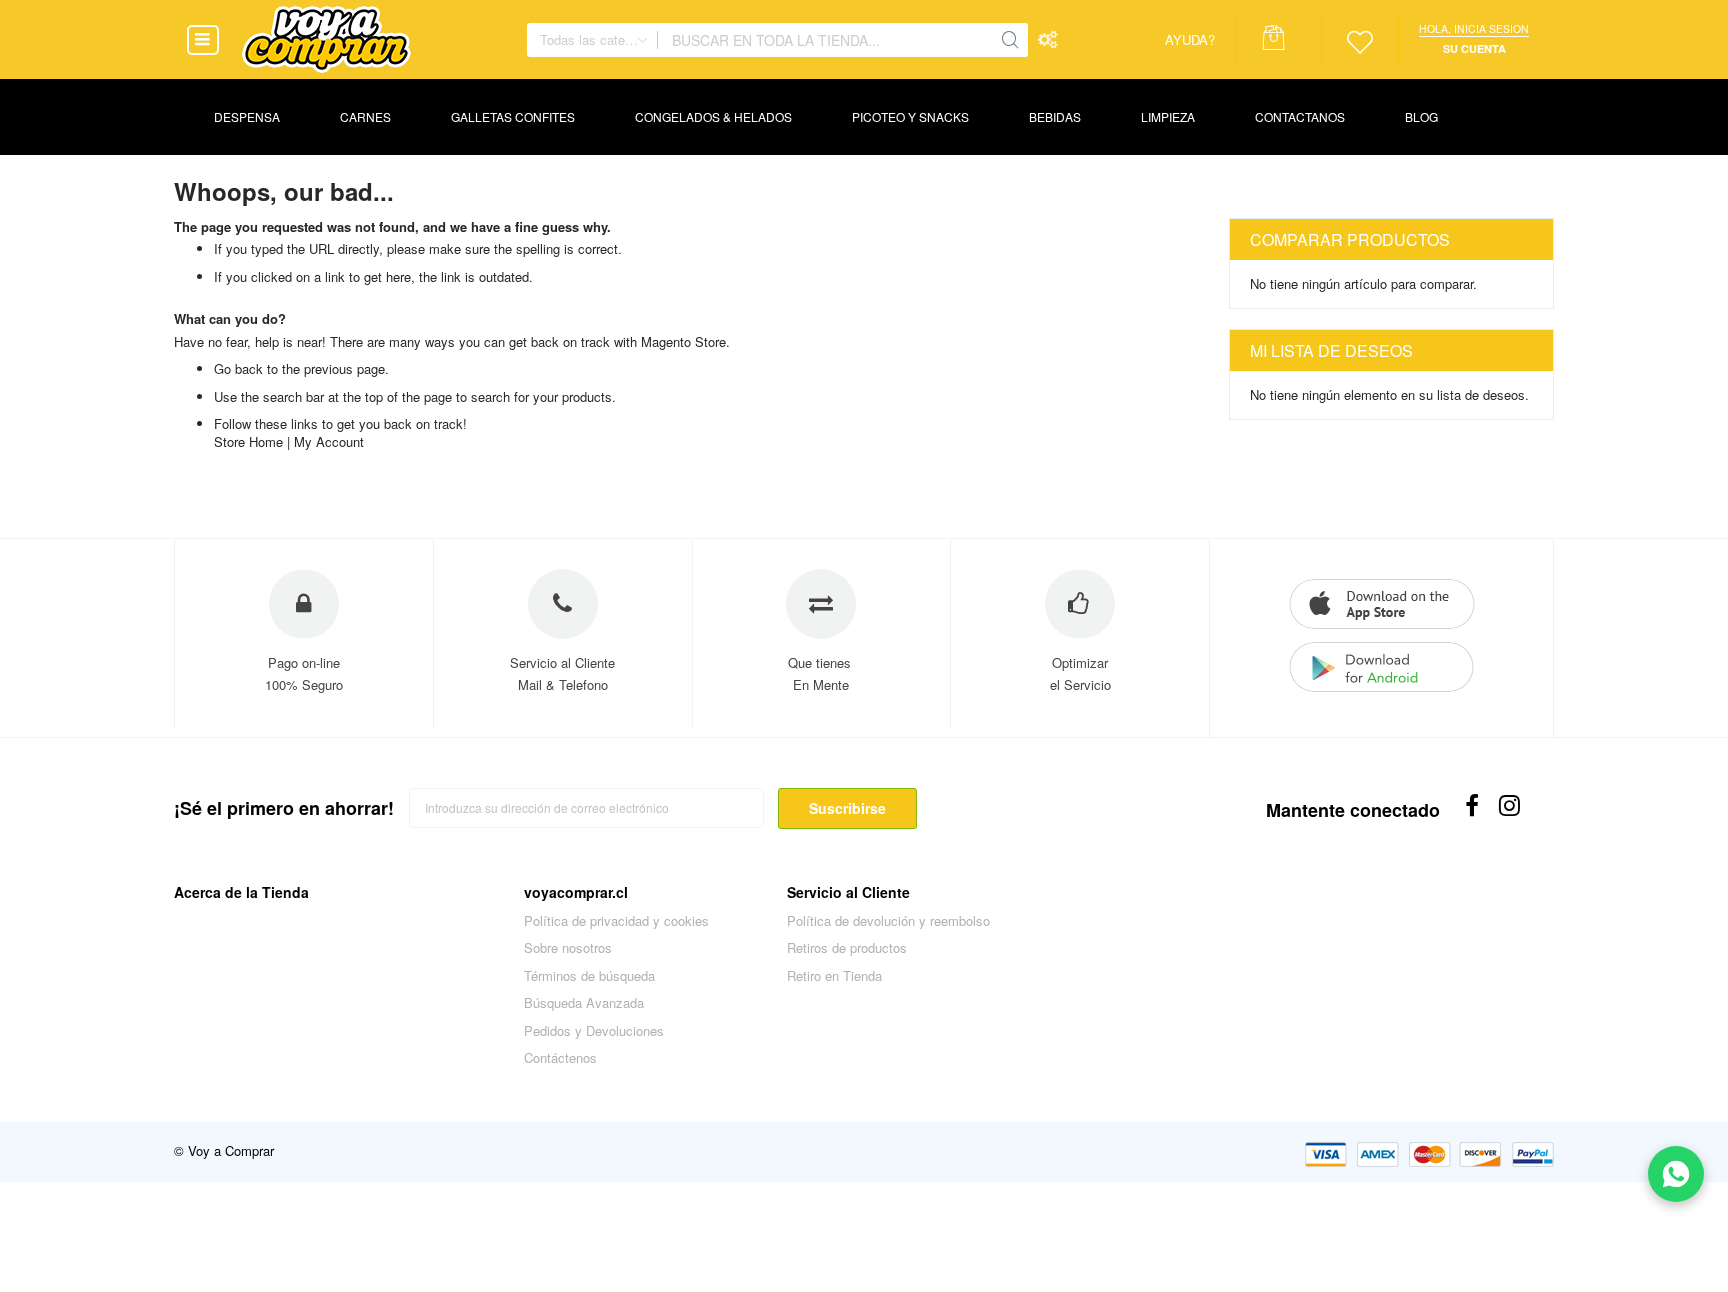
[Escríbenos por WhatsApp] (1676, 1174)
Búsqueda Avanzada (584, 1002)
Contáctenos (560, 1057)
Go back (238, 368)
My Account (329, 441)
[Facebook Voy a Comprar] (1472, 805)
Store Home (248, 441)
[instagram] (1511, 805)
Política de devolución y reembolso (888, 920)
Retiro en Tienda (834, 975)
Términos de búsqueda (589, 975)
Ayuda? (1190, 39)
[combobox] (825, 40)
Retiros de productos (847, 947)
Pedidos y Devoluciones (594, 1030)
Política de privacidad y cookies (616, 920)
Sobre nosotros (568, 947)
